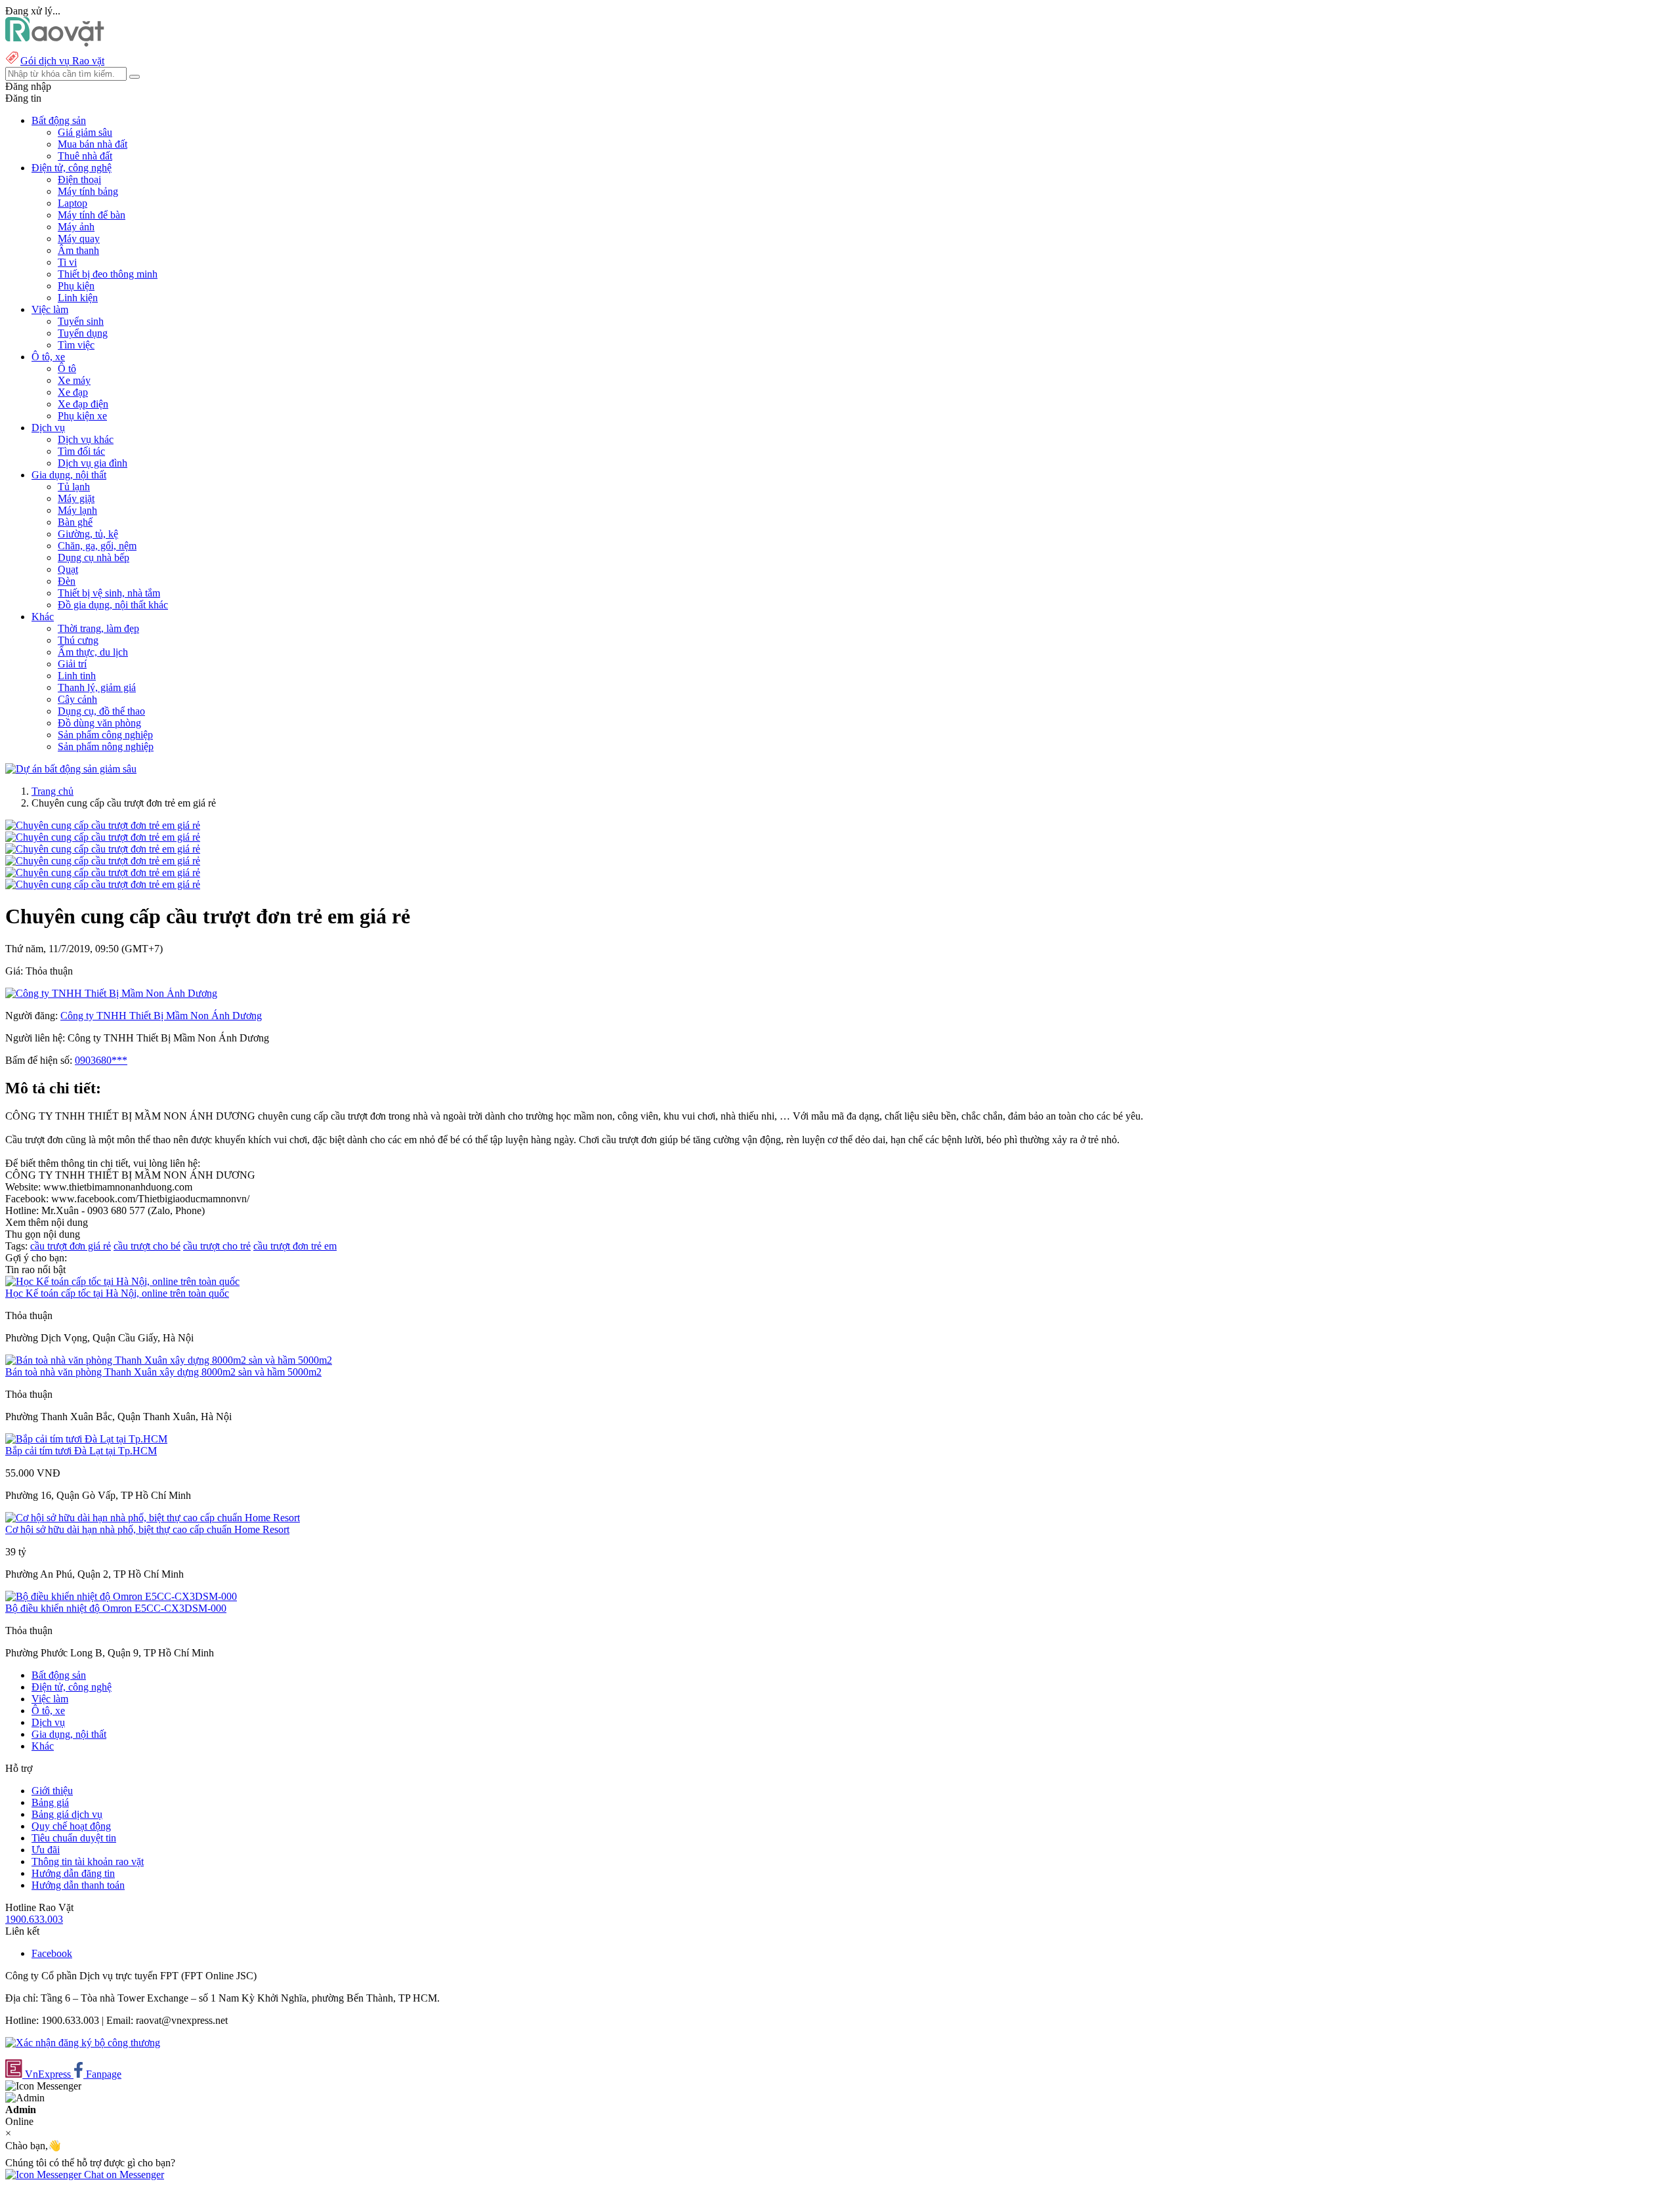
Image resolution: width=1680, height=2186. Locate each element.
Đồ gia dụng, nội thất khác (113, 605)
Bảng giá (50, 1802)
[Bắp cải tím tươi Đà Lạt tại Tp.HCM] (86, 1439)
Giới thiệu (52, 1791)
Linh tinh (77, 676)
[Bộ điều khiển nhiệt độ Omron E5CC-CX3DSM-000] (121, 1596)
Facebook (52, 1953)
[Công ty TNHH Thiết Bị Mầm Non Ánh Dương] (111, 993)
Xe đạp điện (83, 404)
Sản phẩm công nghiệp (105, 735)
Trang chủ (52, 791)
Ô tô (67, 368)
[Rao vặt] (55, 43)
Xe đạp (73, 392)
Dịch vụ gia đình (93, 463)
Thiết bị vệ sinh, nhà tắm (109, 593)
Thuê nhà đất (85, 156)
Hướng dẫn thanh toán (78, 1885)
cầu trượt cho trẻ (217, 1246)
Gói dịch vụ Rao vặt (62, 61)
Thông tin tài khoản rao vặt (88, 1861)
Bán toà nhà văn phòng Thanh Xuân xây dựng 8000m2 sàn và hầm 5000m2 (163, 1372)
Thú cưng (78, 640)
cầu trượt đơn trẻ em (295, 1246)
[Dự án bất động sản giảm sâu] (71, 769)
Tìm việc (76, 345)
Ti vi (67, 262)
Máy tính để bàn (92, 215)
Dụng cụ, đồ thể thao (101, 711)
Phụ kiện (76, 286)
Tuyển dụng (83, 333)
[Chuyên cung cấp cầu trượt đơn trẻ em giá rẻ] (103, 825)
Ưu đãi (46, 1850)
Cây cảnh (77, 699)
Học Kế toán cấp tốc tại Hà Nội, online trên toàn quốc (117, 1293)
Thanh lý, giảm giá (97, 687)
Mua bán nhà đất (93, 144)
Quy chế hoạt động (71, 1826)
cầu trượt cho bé (147, 1246)
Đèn (67, 581)
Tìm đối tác (81, 451)
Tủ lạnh (74, 487)
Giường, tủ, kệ (88, 534)
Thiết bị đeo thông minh (108, 274)
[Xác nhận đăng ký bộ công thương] (83, 2043)
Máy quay (79, 239)
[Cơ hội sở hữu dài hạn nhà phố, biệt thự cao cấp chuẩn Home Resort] (153, 1518)
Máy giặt (76, 498)
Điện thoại (79, 179)
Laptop (73, 203)
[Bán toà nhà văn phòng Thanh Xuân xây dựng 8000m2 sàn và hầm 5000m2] (169, 1360)
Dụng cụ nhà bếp (94, 557)
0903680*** (101, 1060)
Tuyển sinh (81, 321)
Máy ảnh (76, 227)
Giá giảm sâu (85, 132)
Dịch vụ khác (86, 439)
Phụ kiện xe (82, 416)
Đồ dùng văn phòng (99, 723)
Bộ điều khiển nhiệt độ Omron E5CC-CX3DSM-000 (116, 1608)
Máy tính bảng (88, 191)
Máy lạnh (77, 510)
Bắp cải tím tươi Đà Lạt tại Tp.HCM (81, 1451)
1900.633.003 (34, 1919)
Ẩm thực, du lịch (93, 652)
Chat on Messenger (123, 2175)
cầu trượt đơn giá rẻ (71, 1246)
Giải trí (72, 664)
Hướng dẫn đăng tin (73, 1873)
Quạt (68, 569)
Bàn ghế (75, 522)
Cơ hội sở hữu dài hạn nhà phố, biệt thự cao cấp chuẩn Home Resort (147, 1529)
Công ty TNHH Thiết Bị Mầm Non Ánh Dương (161, 1016)
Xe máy (74, 380)
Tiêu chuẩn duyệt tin (74, 1838)
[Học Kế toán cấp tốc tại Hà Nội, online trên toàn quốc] (122, 1281)
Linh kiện (78, 298)
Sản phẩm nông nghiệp (106, 746)
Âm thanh (78, 250)
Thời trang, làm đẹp (98, 628)
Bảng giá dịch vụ (67, 1814)
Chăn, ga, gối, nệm (97, 546)
